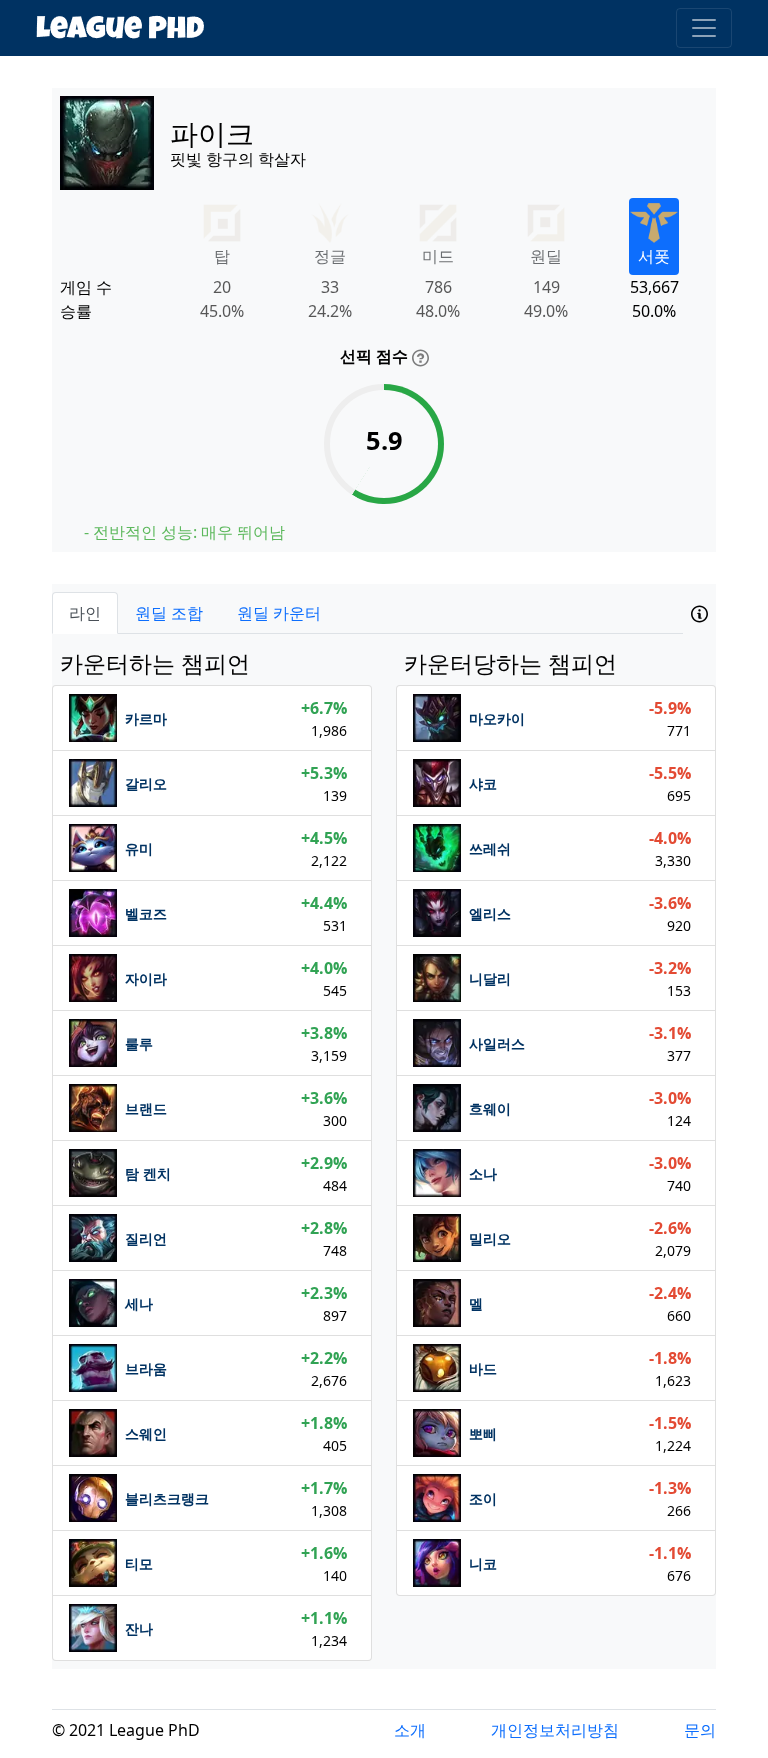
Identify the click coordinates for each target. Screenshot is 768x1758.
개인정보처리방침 (555, 1730)
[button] (699, 617)
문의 (700, 1730)
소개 (410, 1730)
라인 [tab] (85, 613)
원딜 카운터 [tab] (279, 613)
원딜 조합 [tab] (169, 613)
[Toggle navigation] (704, 28)
